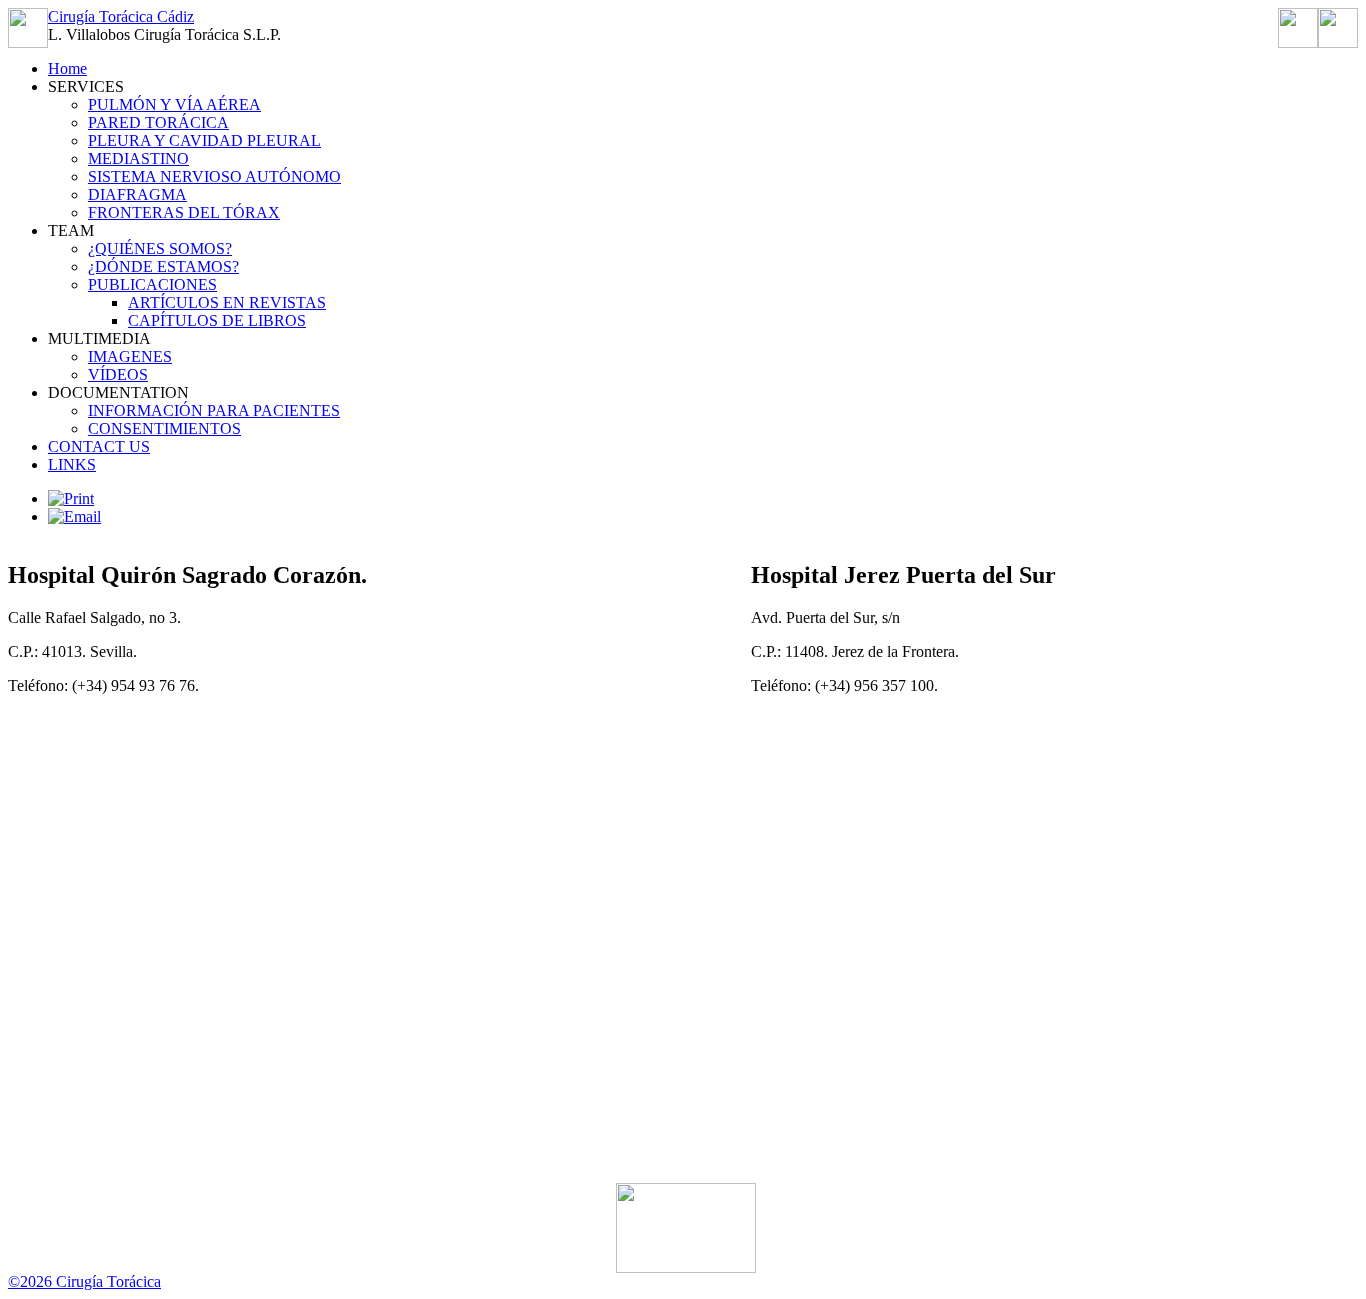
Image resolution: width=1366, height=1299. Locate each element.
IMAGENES (130, 356)
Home (67, 68)
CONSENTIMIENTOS (164, 428)
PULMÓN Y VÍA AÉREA (174, 104)
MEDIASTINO (138, 158)
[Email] (74, 516)
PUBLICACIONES (152, 284)
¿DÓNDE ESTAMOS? (163, 266)
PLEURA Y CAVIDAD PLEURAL (204, 140)
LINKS (72, 464)
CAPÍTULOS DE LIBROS (217, 320)
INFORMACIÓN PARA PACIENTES (214, 410)
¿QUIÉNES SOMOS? (160, 248)
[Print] (71, 498)
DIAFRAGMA (137, 194)
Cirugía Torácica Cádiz (121, 16)
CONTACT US (99, 446)
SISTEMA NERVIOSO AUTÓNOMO (214, 176)
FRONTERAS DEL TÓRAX (184, 212)
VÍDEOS (118, 374)
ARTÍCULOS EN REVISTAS (227, 302)
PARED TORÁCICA (158, 122)
